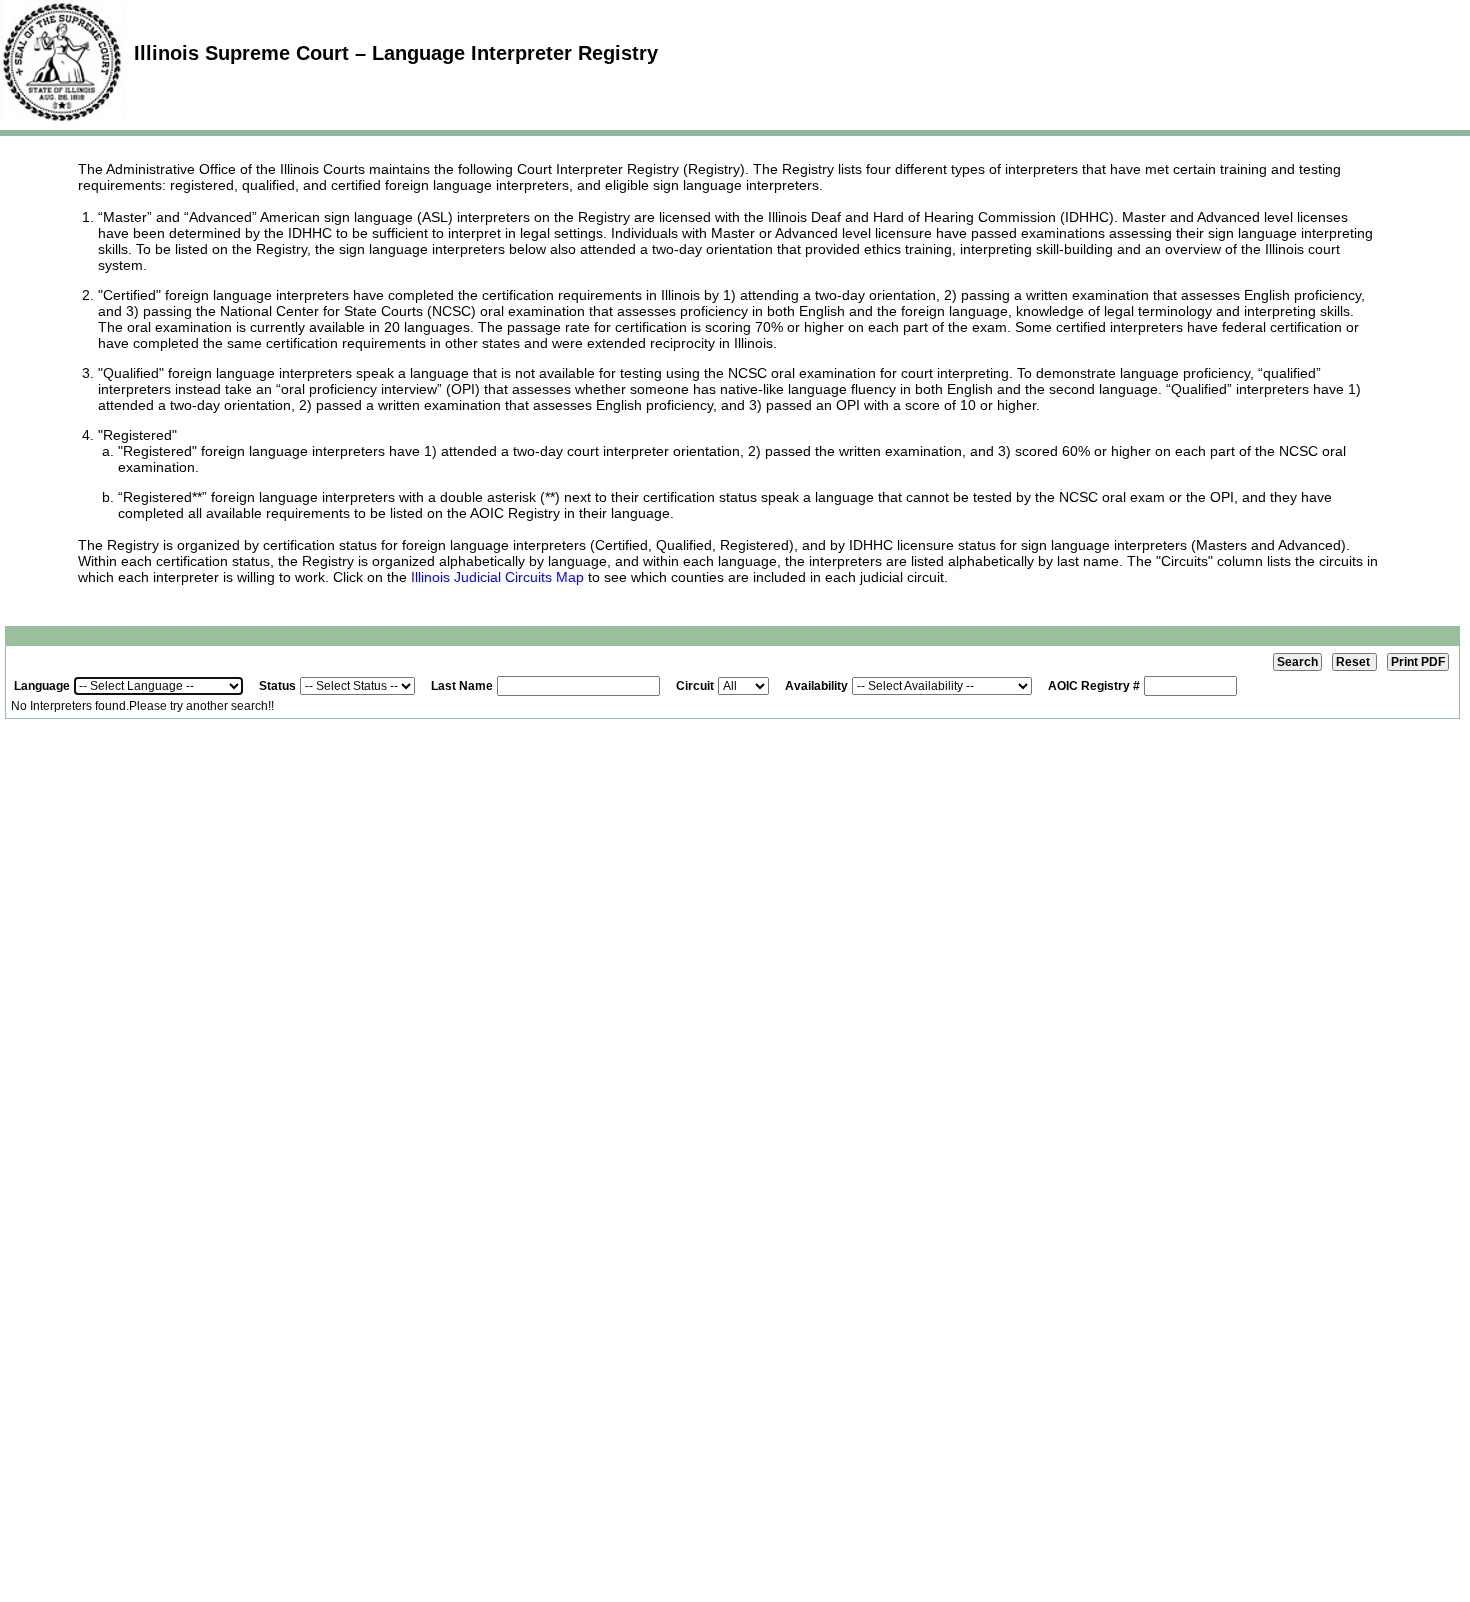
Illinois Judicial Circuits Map (497, 577)
